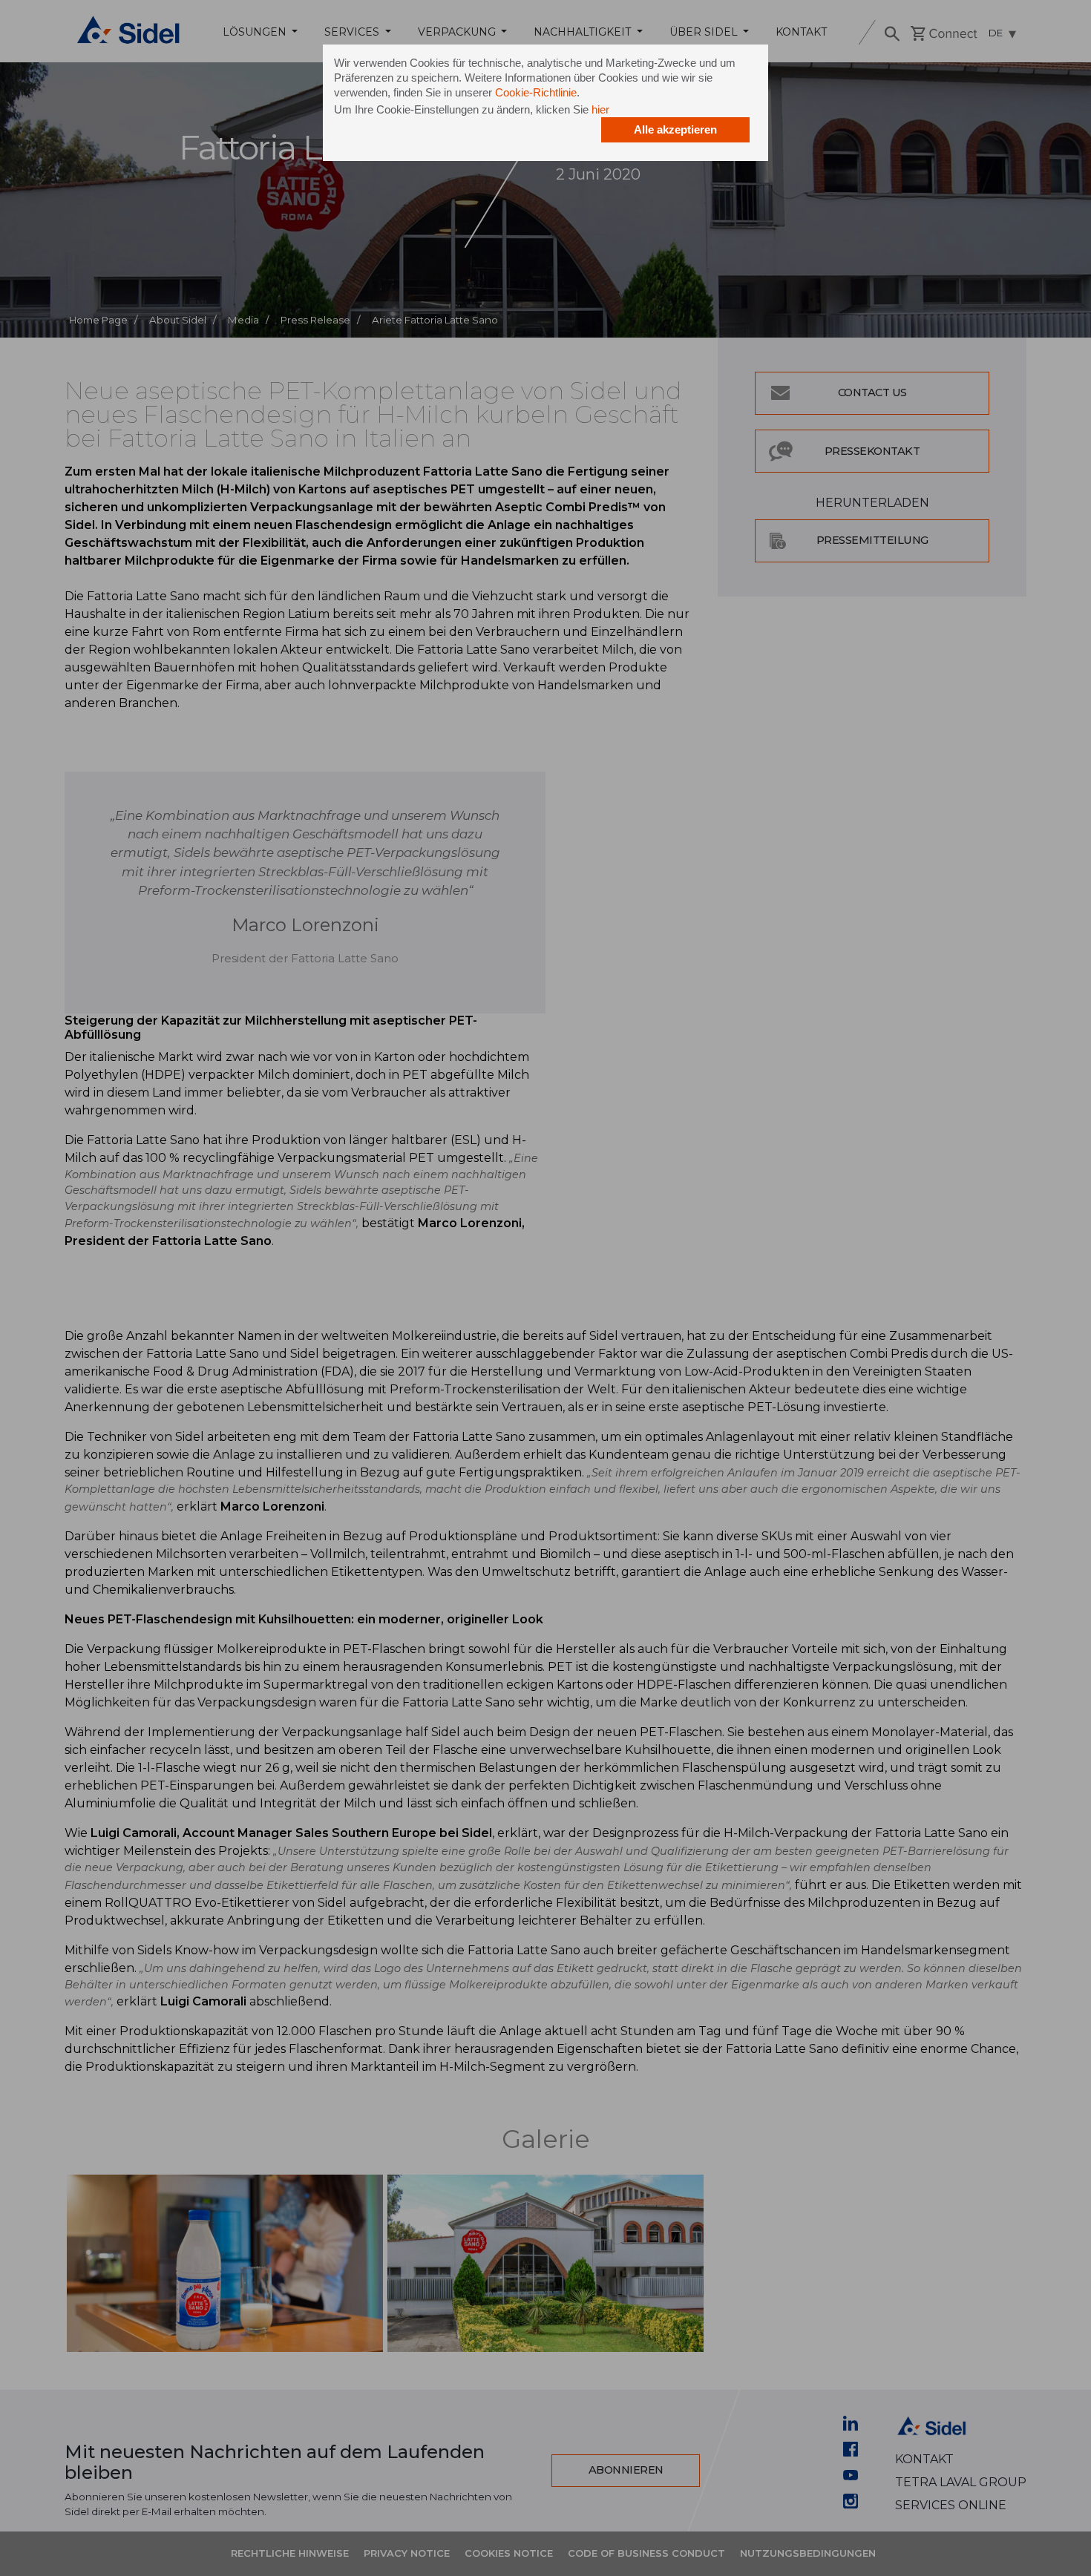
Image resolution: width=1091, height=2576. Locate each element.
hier (600, 109)
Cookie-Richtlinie (536, 92)
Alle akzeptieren (675, 129)
